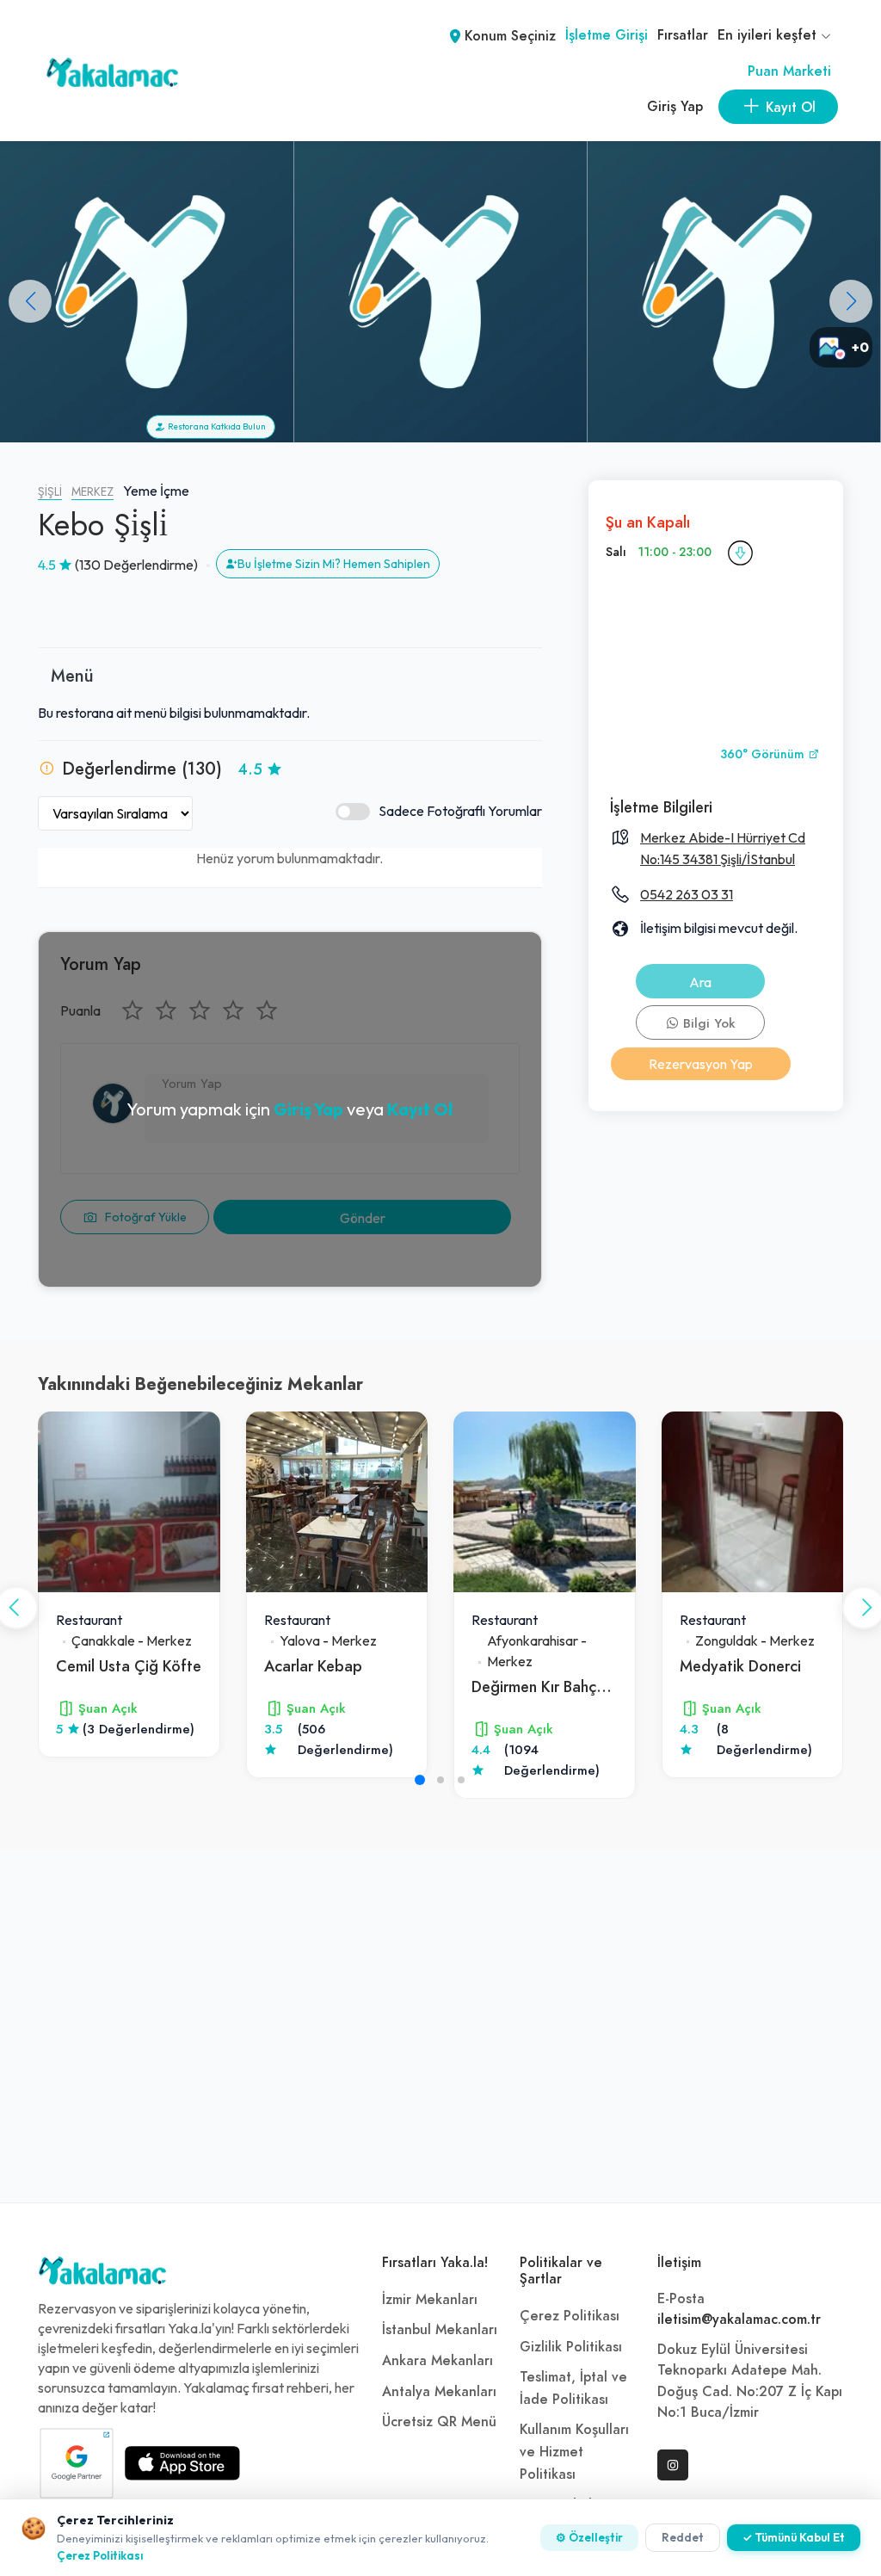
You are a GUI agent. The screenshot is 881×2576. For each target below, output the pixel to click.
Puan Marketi (789, 71)
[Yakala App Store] (182, 2463)
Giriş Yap (675, 107)
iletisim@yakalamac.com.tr (739, 2320)
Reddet (683, 2537)
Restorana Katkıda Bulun (215, 426)
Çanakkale (103, 1640)
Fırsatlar (683, 35)
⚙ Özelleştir (589, 2537)
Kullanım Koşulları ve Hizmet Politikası (574, 2452)
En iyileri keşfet (769, 35)
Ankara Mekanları (437, 2361)
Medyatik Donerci (740, 1666)
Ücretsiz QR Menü (439, 2422)
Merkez (92, 492)
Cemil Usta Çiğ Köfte (129, 1666)
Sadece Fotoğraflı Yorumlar (460, 811)
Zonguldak (727, 1640)
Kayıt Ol (420, 1109)
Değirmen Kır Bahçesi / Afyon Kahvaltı (602, 1686)
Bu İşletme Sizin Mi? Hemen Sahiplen (334, 564)
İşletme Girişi (607, 35)
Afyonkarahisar (533, 1640)
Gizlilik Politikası (571, 2347)
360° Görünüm (764, 754)
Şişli (50, 492)
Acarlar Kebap (313, 1666)
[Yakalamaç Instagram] (673, 2465)
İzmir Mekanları (430, 2300)
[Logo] (102, 2275)
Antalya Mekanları (439, 2392)
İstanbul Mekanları (440, 2330)
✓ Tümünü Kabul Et (794, 2537)
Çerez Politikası (570, 2316)
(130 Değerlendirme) (136, 565)
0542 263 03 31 (687, 894)
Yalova (300, 1640)
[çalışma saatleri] (740, 553)
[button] (851, 301)
